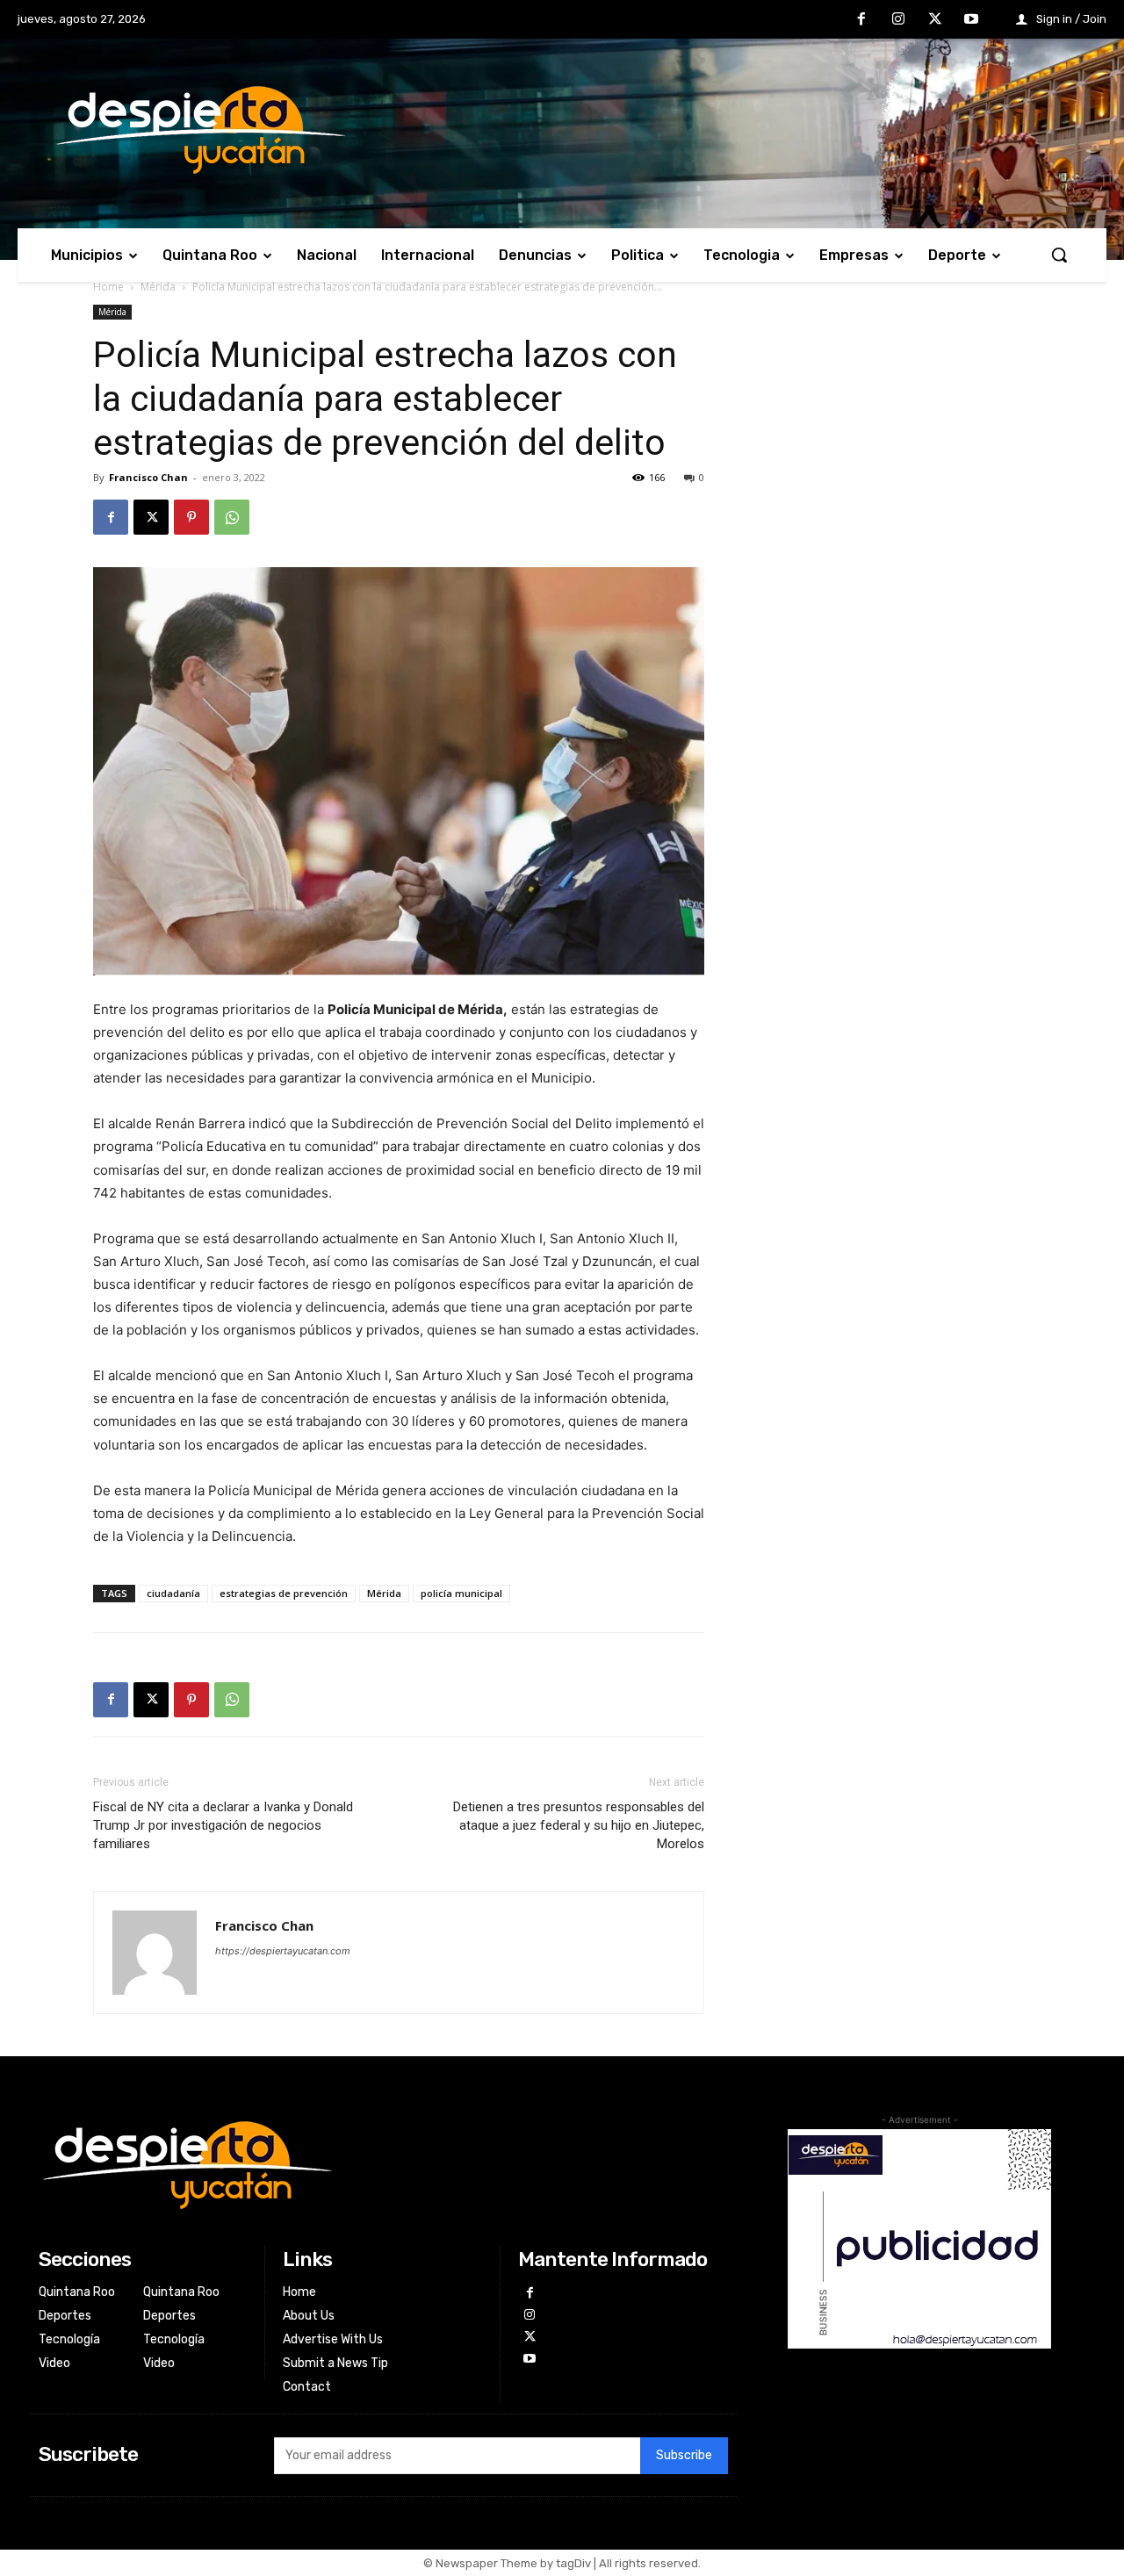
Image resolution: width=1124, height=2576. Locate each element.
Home (108, 287)
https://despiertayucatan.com (283, 1951)
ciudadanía (173, 1593)
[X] (935, 20)
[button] (1059, 255)
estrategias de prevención (284, 1593)
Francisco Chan (148, 477)
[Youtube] (971, 20)
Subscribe (684, 2455)
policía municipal (461, 1593)
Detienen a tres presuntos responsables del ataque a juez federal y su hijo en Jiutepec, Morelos (579, 1825)
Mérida (158, 287)
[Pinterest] (191, 517)
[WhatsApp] (232, 517)
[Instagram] (898, 20)
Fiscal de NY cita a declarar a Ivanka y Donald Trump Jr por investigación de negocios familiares (223, 1825)
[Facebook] (862, 20)
